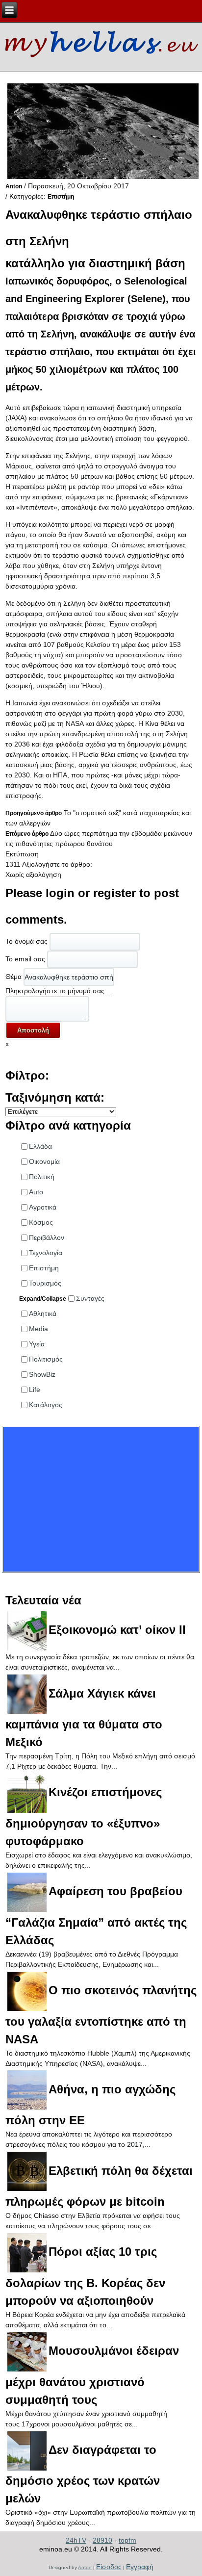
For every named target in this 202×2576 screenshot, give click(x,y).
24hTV (76, 2540)
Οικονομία (44, 1161)
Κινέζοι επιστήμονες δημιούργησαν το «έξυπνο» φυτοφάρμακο (84, 1816)
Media (38, 1329)
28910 (102, 2540)
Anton (14, 186)
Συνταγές (90, 1298)
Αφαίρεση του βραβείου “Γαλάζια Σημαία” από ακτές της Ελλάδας (96, 1916)
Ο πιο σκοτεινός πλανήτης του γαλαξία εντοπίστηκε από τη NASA (101, 2015)
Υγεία (37, 1344)
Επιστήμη (61, 197)
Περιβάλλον (47, 1237)
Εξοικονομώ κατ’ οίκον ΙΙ (117, 1630)
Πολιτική (42, 1177)
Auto (36, 1192)
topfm (127, 2540)
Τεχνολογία (46, 1253)
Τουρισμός (45, 1283)
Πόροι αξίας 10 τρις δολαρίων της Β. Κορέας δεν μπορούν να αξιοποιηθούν (85, 2276)
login (60, 893)
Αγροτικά (43, 1207)
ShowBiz (42, 1374)
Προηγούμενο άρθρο (34, 813)
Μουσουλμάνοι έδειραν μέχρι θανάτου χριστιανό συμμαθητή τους (92, 2375)
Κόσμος (41, 1222)
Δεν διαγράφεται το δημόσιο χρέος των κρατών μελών (83, 2474)
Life (35, 1390)
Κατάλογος (46, 1405)
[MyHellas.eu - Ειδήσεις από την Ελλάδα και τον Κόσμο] (101, 42)
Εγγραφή (140, 2567)
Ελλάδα (40, 1146)
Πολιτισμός (46, 1359)
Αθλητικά (43, 1314)
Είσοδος (109, 2567)
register (114, 893)
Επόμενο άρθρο (27, 834)
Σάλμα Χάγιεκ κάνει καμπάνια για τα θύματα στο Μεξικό (84, 1718)
